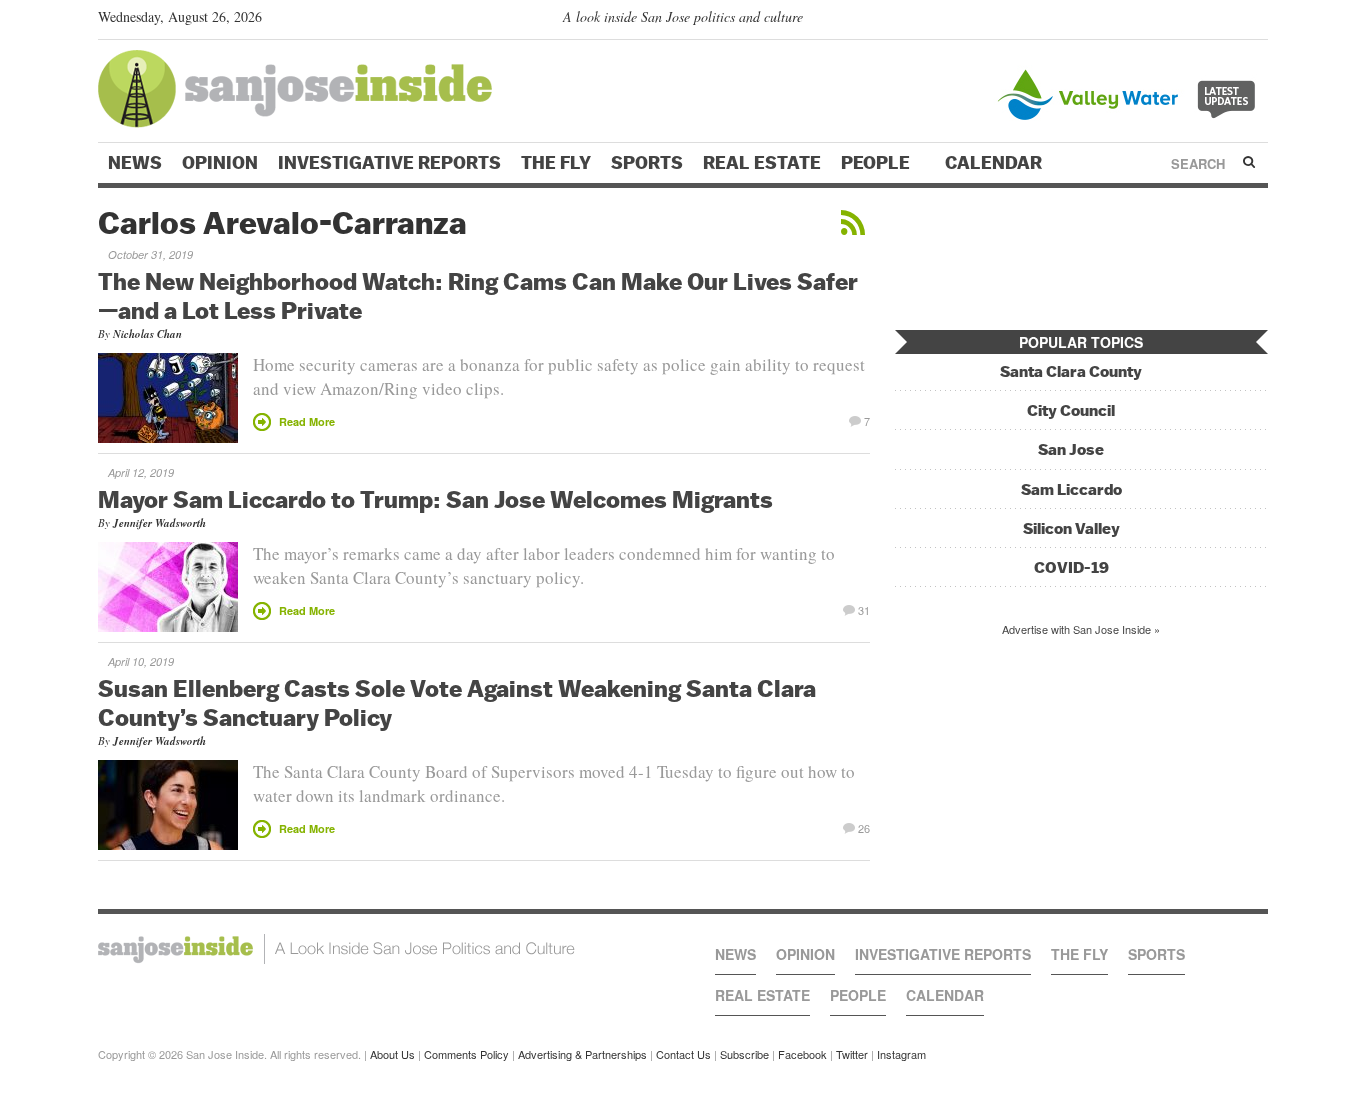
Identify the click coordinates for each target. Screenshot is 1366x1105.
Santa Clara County (1071, 371)
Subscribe (744, 1054)
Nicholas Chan (147, 334)
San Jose (1071, 449)
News (135, 163)
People (877, 163)
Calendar (995, 163)
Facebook (802, 1054)
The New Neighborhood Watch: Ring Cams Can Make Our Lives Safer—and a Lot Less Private (478, 295)
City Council (1071, 410)
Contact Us (683, 1054)
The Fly (556, 163)
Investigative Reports (389, 163)
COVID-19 (1071, 567)
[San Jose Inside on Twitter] (1200, 21)
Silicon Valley (1071, 528)
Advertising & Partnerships (582, 1054)
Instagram (901, 1054)
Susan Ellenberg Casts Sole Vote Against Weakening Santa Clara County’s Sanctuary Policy (457, 702)
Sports (647, 163)
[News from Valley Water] (1130, 92)
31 (864, 609)
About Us (392, 1054)
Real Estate (762, 163)
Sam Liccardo (1071, 489)
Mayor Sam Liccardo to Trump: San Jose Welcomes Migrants (435, 499)
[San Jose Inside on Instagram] (1257, 21)
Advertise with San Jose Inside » (1081, 629)
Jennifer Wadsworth (159, 523)
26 (864, 827)
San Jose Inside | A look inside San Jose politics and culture (336, 949)
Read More (307, 421)
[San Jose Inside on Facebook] (1228, 21)
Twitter (852, 1054)
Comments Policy (466, 1054)
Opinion (220, 163)
